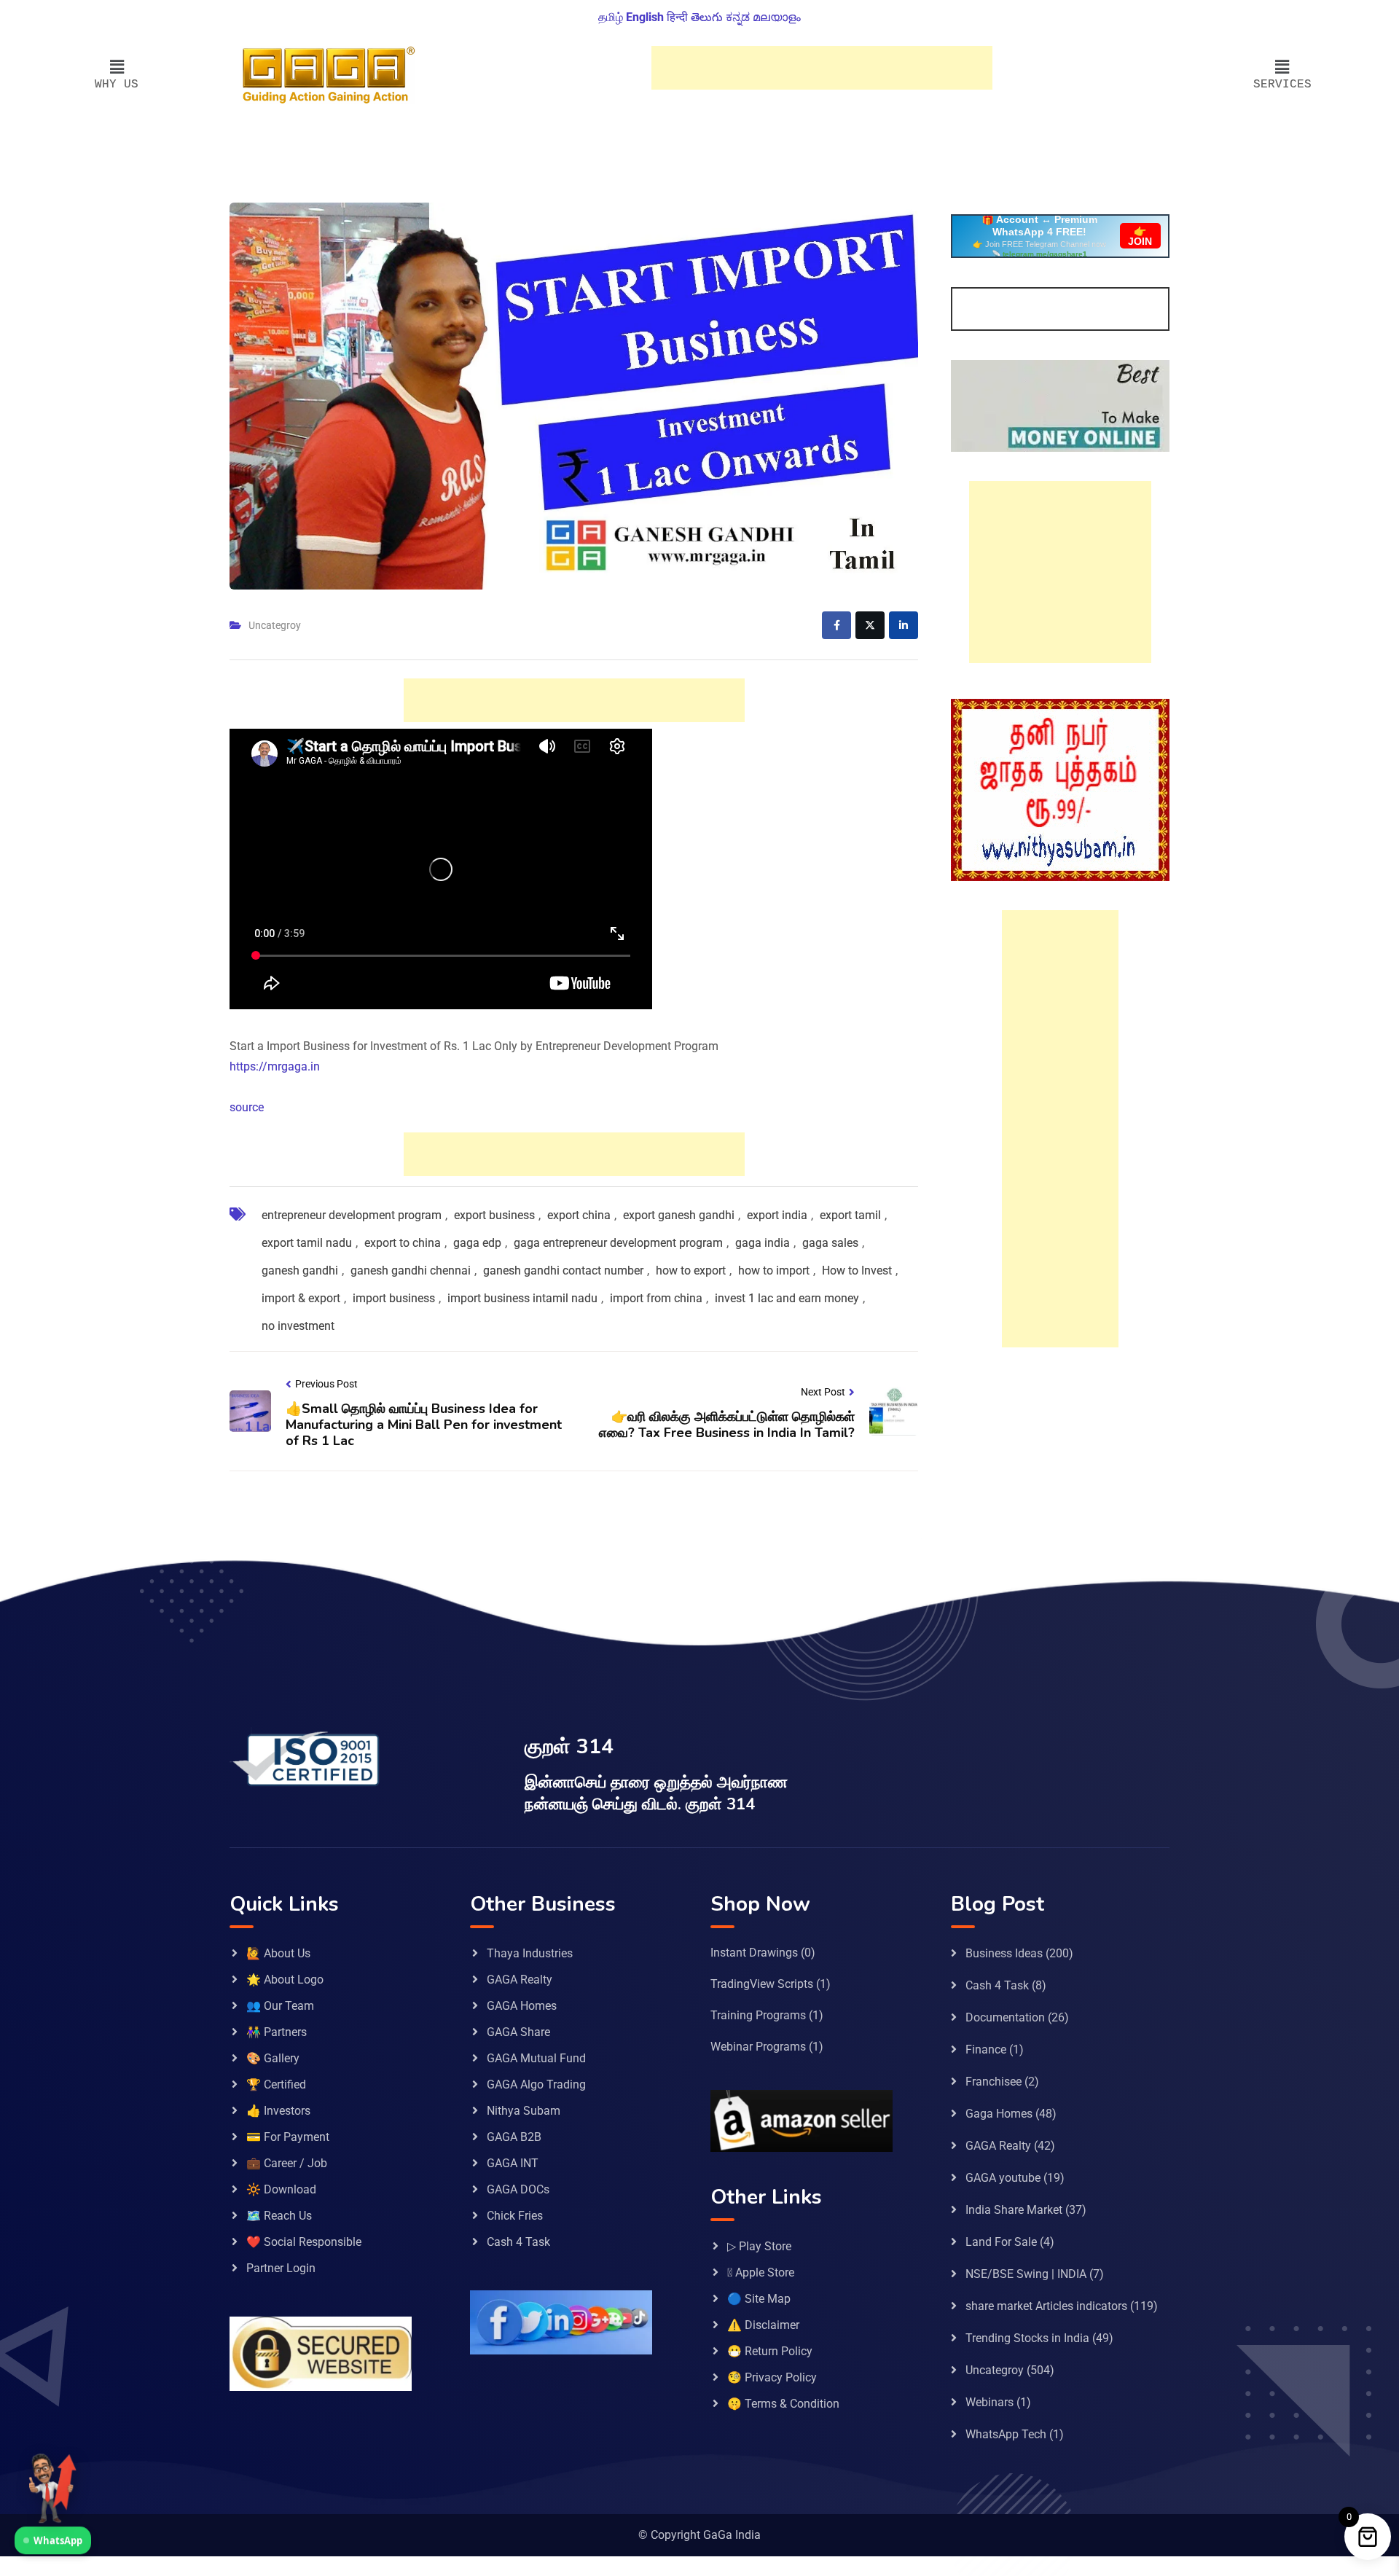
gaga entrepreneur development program (618, 1243)
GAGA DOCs (518, 2189)
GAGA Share (518, 2032)
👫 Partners (277, 2032)
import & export (301, 1298)
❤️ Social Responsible (304, 2242)
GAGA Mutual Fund (536, 2058)
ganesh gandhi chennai (411, 1271)
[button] (117, 68)
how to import (774, 1271)
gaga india (763, 1243)
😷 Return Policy (770, 2351)
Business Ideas (1004, 1953)
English (645, 17)
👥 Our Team (280, 2006)
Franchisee (994, 2082)
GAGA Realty (520, 1980)
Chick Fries (515, 2216)
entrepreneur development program (352, 1215)
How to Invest (857, 1271)
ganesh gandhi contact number (563, 1271)
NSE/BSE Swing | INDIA (1026, 2274)
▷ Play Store (759, 2246)
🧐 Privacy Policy (772, 2377)
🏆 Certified (276, 2084)
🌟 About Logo (285, 1980)
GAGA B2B (514, 2137)
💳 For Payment (288, 2137)
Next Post (823, 1392)
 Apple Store (761, 2272)
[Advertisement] (822, 68)
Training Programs (758, 2015)
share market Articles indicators (1046, 2306)
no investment (298, 1326)
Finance (986, 2050)
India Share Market (1014, 2210)
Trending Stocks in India (1027, 2338)
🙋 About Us (278, 1953)
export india (777, 1215)
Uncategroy (275, 625)
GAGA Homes (522, 2006)
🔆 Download (281, 2189)
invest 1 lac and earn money (787, 1298)
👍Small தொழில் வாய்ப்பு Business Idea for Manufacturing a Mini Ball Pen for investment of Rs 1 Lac (424, 1424)
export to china (403, 1243)
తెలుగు (707, 17)
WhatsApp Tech (1006, 2434)
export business (494, 1215)
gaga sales (830, 1243)
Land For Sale (1001, 2242)
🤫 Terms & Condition (783, 2404)
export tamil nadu (307, 1243)
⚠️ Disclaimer (763, 2325)
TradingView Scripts (762, 1984)
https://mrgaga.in (275, 1066)
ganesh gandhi (300, 1271)
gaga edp (477, 1243)
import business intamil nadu (522, 1298)
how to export (691, 1271)
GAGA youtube (1003, 2178)
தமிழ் (611, 17)
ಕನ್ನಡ (738, 17)
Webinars (990, 2402)
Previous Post (326, 1384)
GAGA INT (513, 2163)
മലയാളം (777, 17)
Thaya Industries (530, 1953)
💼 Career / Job (287, 2163)
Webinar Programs (758, 2047)
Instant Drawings (754, 1953)
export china (579, 1215)
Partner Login (281, 2268)
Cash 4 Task (518, 2242)
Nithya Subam (524, 2111)
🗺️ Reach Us (279, 2216)
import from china (656, 1298)
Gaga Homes (999, 2114)
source (247, 1107)
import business (394, 1298)
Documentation (1005, 2017)
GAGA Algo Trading (536, 2084)
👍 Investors (278, 2111)
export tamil (850, 1215)
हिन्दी (677, 17)
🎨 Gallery (273, 2058)
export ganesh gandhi (679, 1215)
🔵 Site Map (759, 2299)
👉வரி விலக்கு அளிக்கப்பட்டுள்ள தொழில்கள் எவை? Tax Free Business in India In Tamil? (727, 1425)
